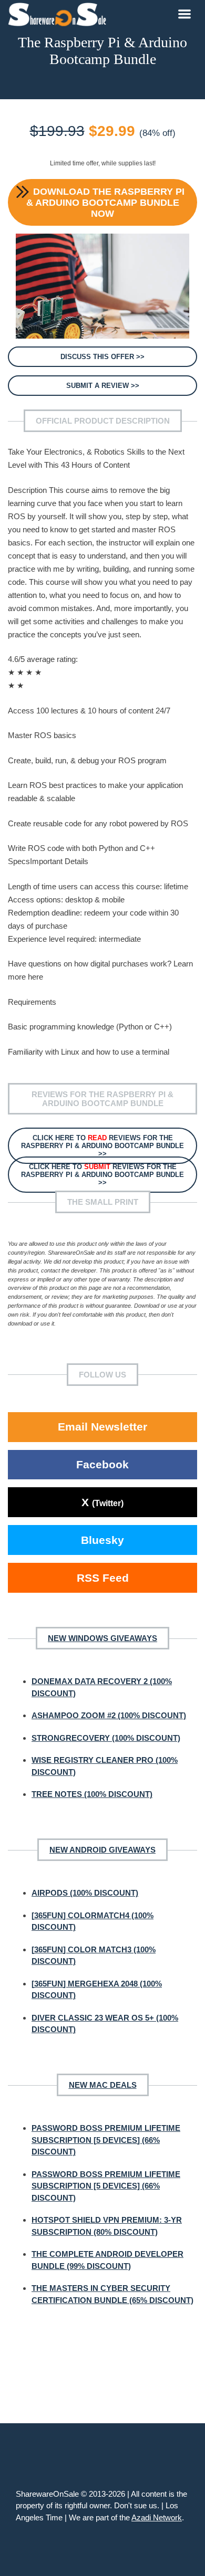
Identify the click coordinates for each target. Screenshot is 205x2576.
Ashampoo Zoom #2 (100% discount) (109, 1715)
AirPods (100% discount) (85, 1893)
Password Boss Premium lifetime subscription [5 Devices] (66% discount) (106, 2140)
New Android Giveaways (102, 1850)
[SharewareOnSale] (60, 13)
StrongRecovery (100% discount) (106, 1738)
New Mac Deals (103, 2085)
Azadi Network (157, 2517)
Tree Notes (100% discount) (92, 1794)
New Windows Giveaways (102, 1638)
